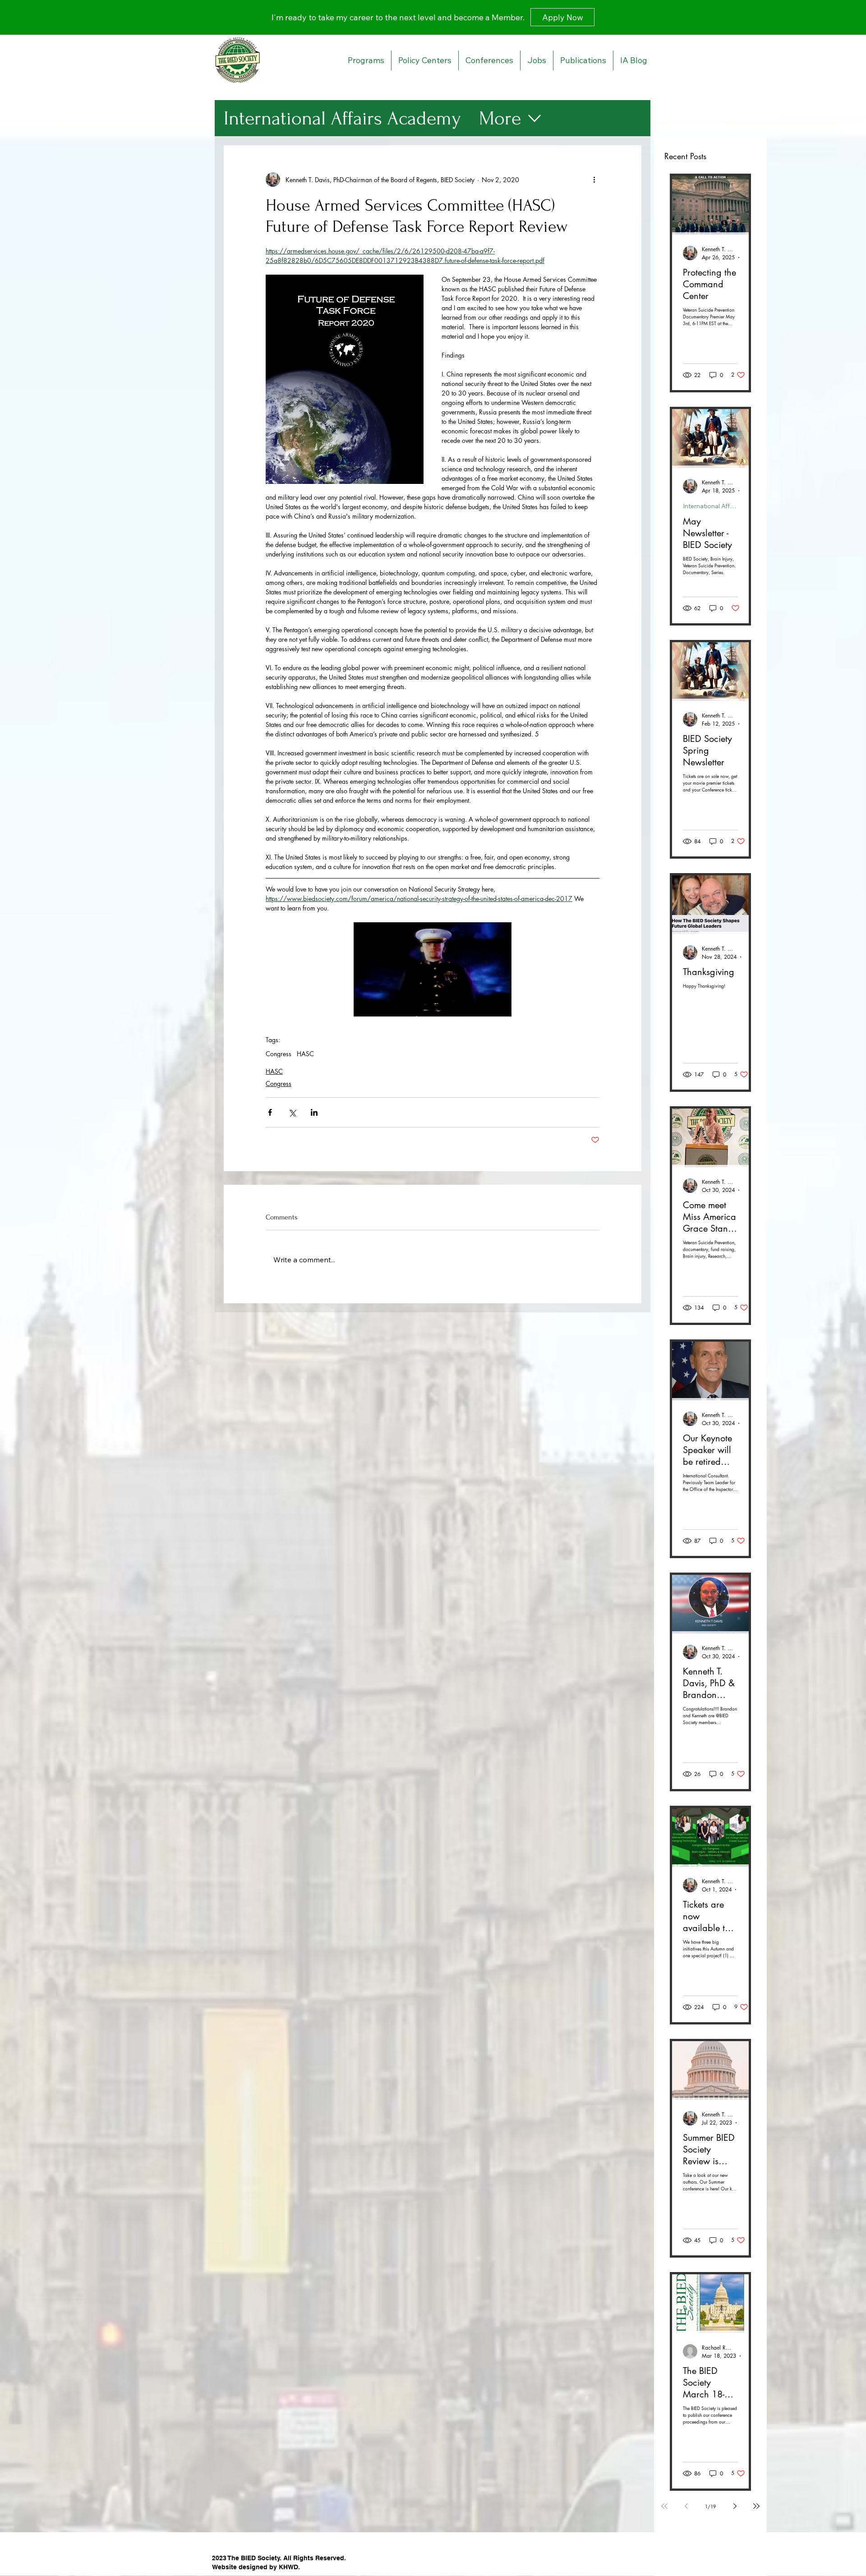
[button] (433, 969)
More (500, 118)
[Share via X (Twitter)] (292, 1112)
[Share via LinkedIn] (314, 1112)
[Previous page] (686, 2506)
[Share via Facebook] (270, 1112)
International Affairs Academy (342, 118)
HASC (305, 1054)
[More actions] (594, 179)
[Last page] (756, 2506)
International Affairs (710, 506)
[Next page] (735, 2506)
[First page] (664, 2506)
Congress (279, 1054)
